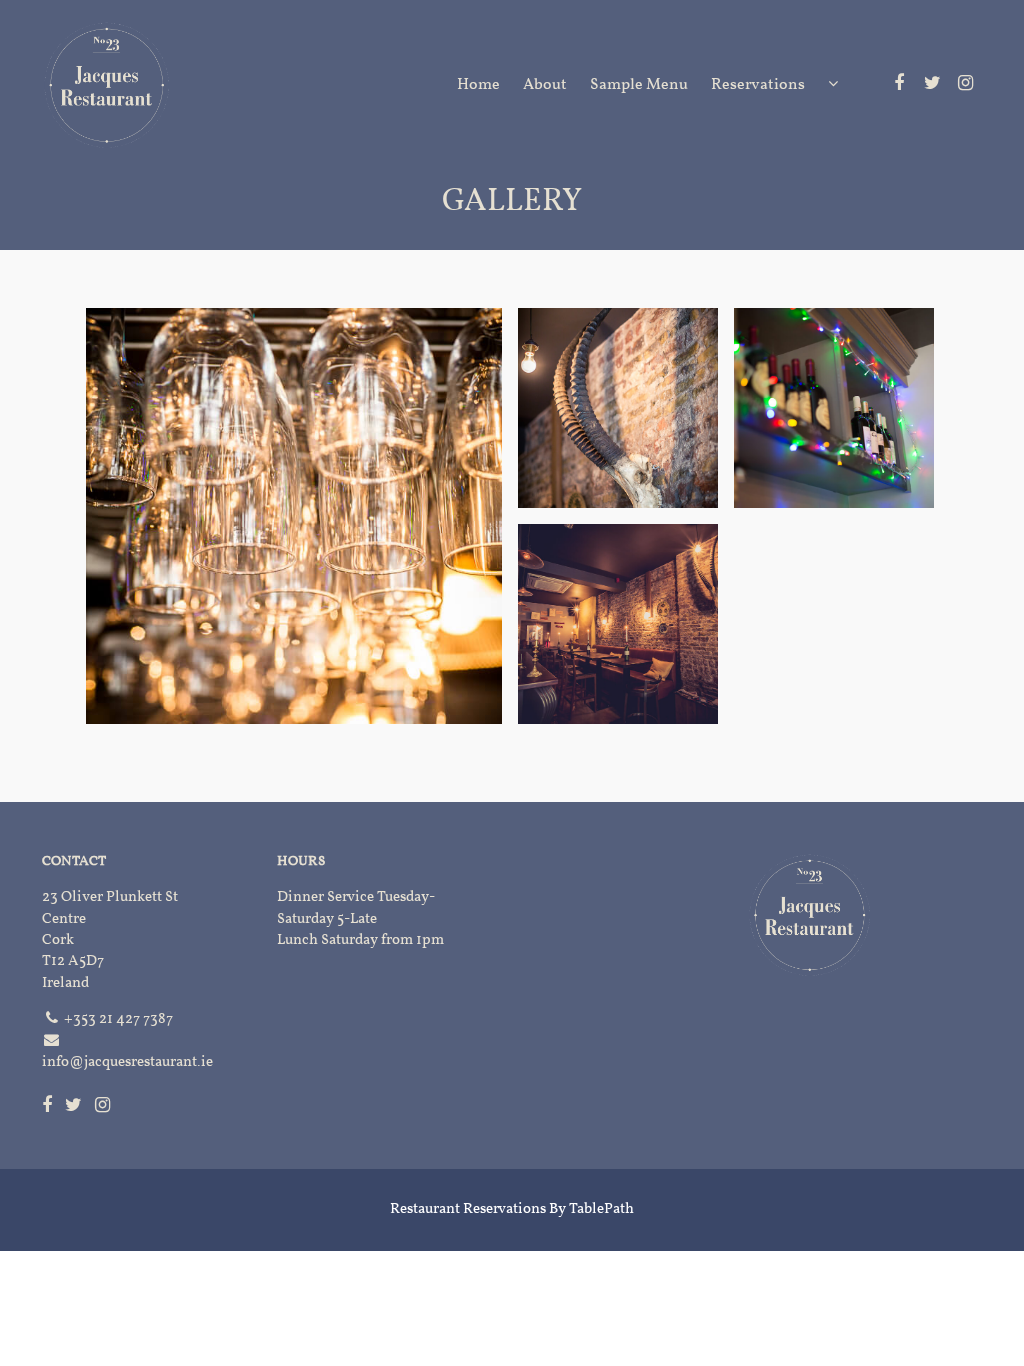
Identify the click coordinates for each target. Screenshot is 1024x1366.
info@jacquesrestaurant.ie (127, 1062)
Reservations (758, 85)
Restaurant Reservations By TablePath (512, 1209)
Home (478, 85)
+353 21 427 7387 (118, 1019)
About (545, 85)
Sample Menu (639, 85)
